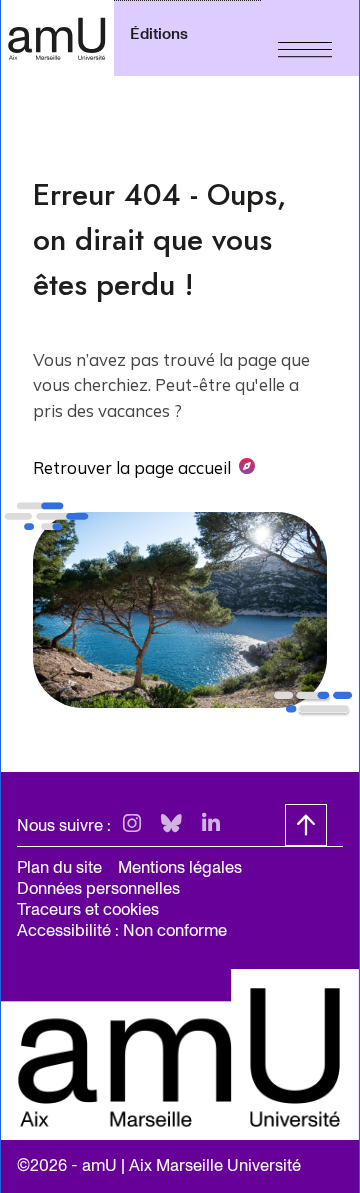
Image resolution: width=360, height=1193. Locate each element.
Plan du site (59, 867)
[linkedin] (211, 824)
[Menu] (305, 38)
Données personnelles (98, 888)
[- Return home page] (57, 38)
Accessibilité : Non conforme (122, 930)
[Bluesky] (171, 824)
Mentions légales (180, 867)
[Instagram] (132, 824)
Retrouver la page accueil (132, 467)
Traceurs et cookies (88, 909)
